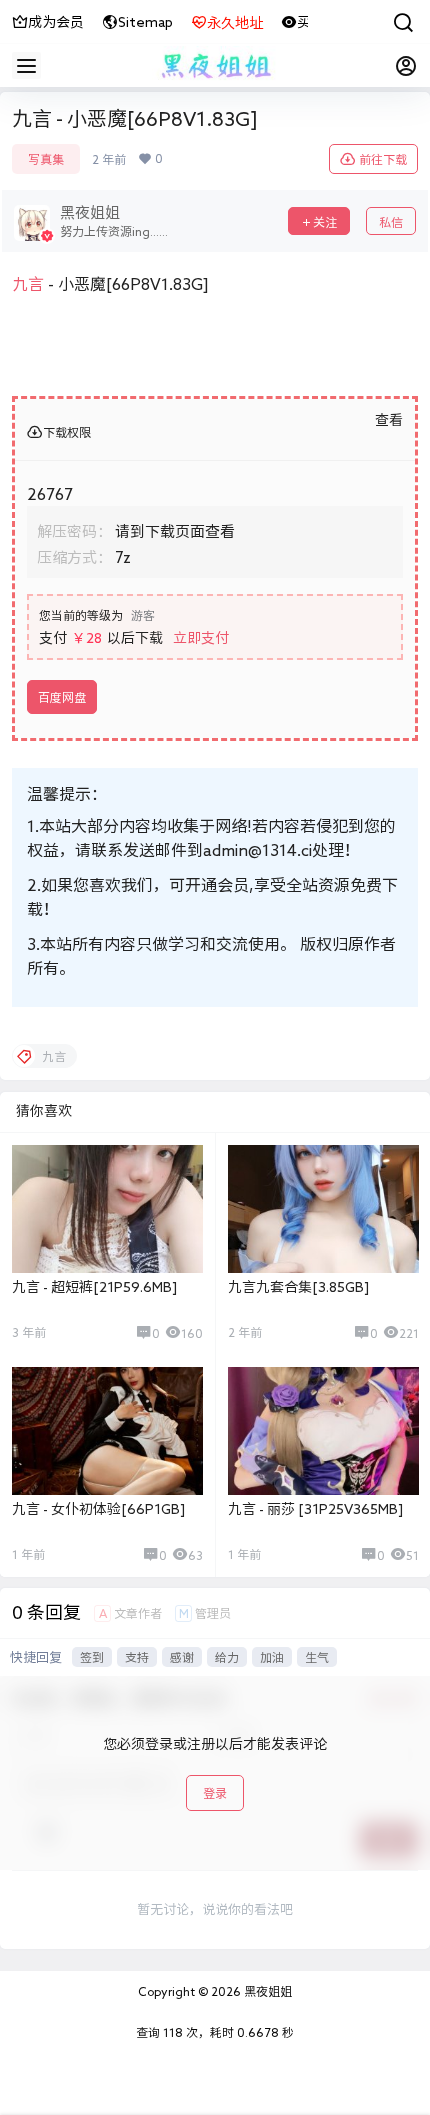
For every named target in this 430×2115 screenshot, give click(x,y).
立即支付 (201, 638)
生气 (317, 1657)
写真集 (46, 159)
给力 (227, 1657)
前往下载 (383, 159)
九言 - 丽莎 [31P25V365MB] (315, 1509)
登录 (215, 1793)
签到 (92, 1657)
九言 (28, 284)
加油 (272, 1657)
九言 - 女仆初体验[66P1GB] (98, 1509)
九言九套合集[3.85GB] (298, 1287)
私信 (391, 222)
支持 (137, 1657)
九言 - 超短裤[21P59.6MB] (94, 1287)
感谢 (182, 1657)
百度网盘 (62, 697)
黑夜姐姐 (266, 1991)
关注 (325, 222)
